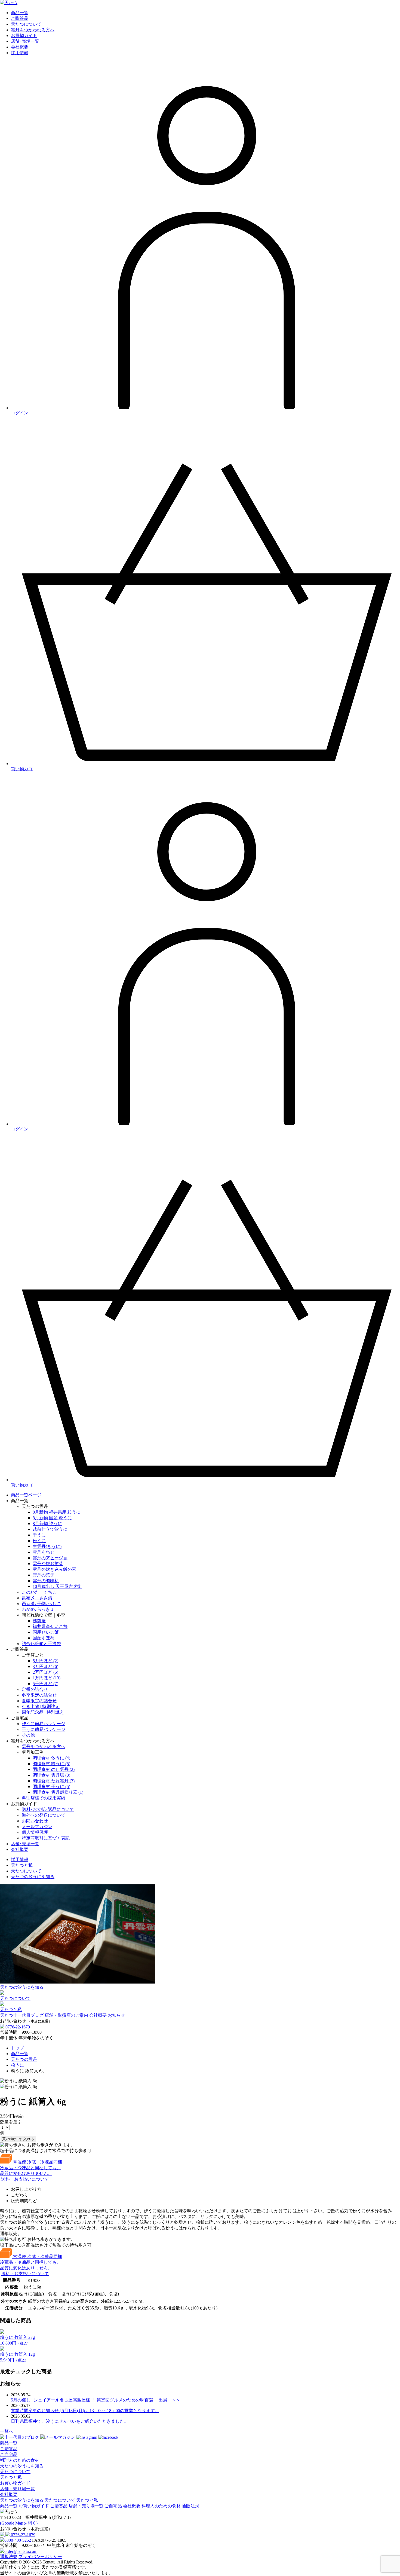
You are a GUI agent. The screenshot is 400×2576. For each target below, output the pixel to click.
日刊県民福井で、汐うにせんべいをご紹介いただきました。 (70, 2421)
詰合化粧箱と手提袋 (41, 1644)
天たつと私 (22, 1865)
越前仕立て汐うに (50, 1529)
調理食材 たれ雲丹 (54, 1781)
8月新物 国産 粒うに (52, 1518)
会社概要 (20, 1849)
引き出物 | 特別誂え (41, 1706)
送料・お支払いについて (25, 2179)
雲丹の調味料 (46, 1581)
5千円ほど (45, 1684)
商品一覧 (20, 2054)
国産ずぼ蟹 (44, 1638)
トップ (17, 2048)
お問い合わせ (35, 1821)
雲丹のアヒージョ (50, 1558)
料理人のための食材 (20, 2460)
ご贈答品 (9, 2449)
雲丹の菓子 (44, 1575)
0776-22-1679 (18, 2027)
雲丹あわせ (44, 1552)
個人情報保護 (35, 1832)
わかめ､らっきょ (38, 1609)
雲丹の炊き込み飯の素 (54, 1569)
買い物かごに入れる (18, 2139)
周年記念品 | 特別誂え (43, 1712)
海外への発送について (44, 1815)
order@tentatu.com (21, 2551)
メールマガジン (37, 1827)
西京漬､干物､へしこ (41, 1604)
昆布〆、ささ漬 (37, 1598)
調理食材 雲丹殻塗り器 (58, 1792)
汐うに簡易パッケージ (44, 1724)
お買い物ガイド (15, 2483)
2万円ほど (45, 1672)
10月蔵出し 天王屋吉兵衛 (57, 1586)
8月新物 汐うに (47, 1524)
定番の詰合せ (35, 1689)
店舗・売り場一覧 (17, 2489)
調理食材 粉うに (51, 1764)
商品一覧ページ (26, 1495)
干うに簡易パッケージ (44, 1729)
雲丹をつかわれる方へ (44, 1747)
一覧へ (7, 2431)
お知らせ (116, 2015)
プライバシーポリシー (40, 2557)
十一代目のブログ (22, 2437)
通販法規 (9, 2557)
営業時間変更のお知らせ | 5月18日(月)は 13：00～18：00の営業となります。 (85, 2411)
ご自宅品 (9, 2454)
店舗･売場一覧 (25, 1844)
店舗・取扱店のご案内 (66, 2015)
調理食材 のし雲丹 (54, 1769)
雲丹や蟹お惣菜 (48, 1564)
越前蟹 (39, 1621)
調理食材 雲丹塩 (51, 1775)
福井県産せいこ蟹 (50, 1626)
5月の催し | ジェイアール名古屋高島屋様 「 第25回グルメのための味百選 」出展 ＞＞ (96, 2400)
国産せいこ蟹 (46, 1632)
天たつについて (26, 1871)
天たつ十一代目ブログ (22, 2015)
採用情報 (20, 1860)
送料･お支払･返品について (48, 1809)
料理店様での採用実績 (44, 1798)
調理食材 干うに (51, 1787)
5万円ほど (45, 1661)
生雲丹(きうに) (47, 1546)
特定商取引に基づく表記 (46, 1838)
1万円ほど (47, 1678)
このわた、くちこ (39, 1592)
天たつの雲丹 (24, 2059)
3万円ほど (45, 1666)
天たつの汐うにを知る (33, 1877)
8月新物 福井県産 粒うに (57, 1512)
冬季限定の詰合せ (39, 1695)
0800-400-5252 (18, 2540)
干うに (39, 1535)
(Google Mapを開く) (19, 2523)
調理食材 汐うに (51, 1758)
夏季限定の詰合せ (39, 1701)
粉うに (39, 1541)
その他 (28, 1735)
